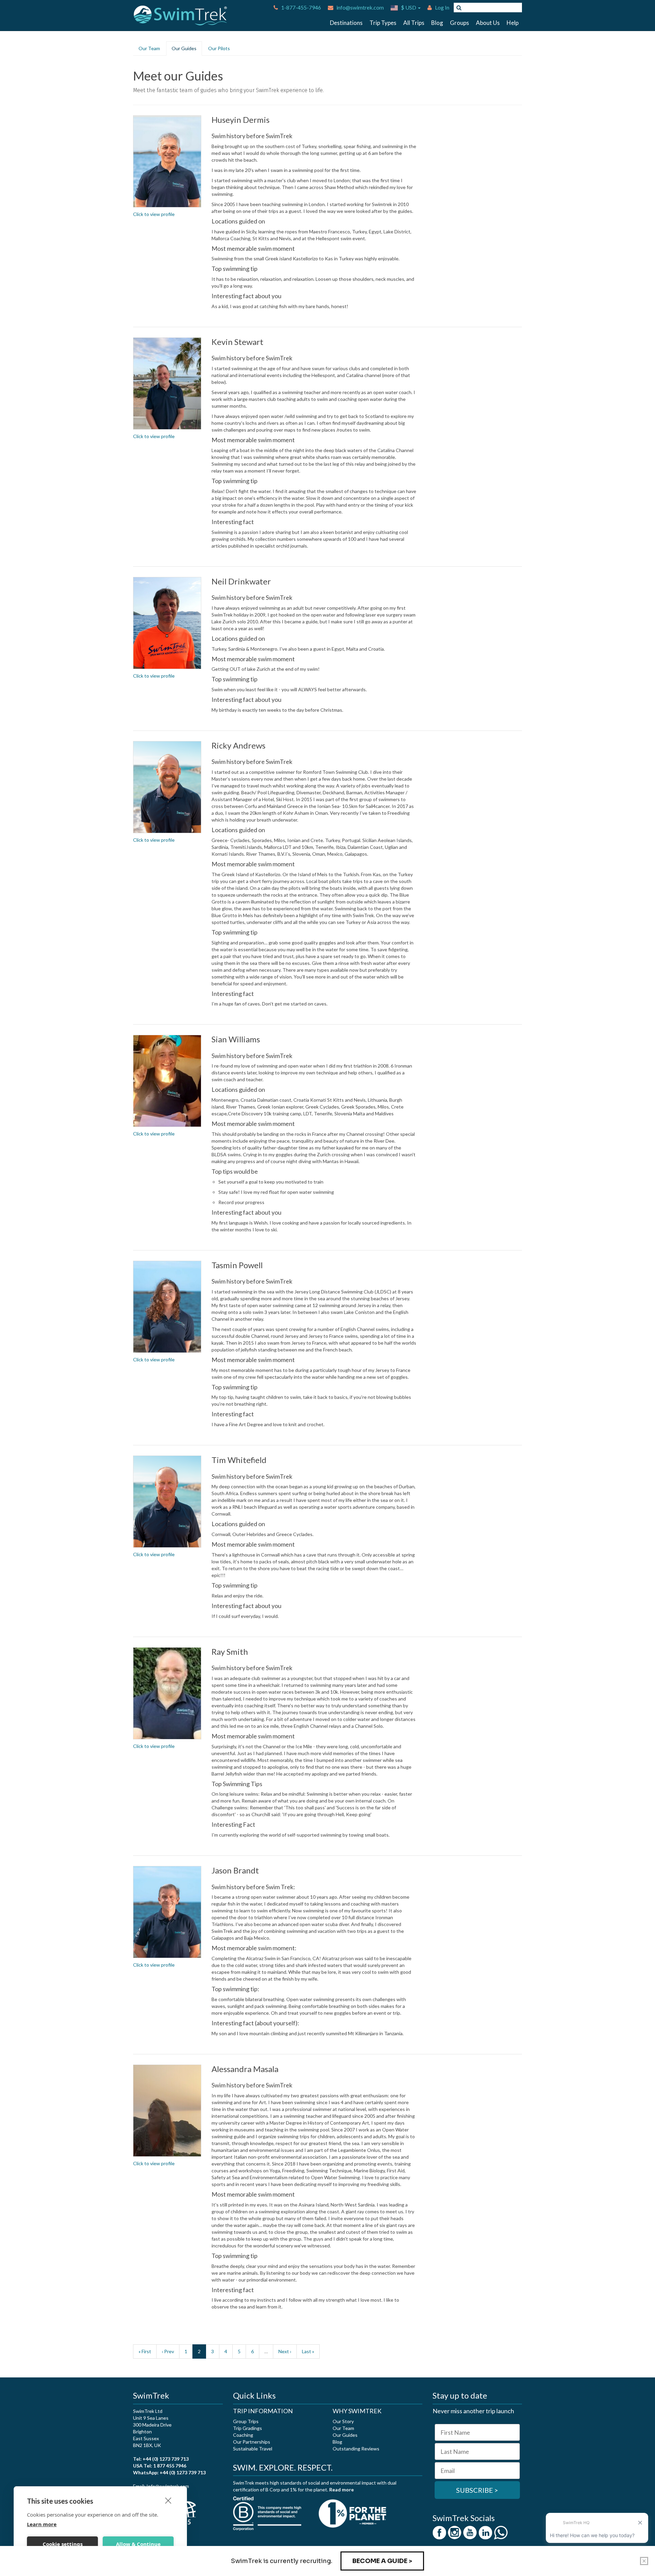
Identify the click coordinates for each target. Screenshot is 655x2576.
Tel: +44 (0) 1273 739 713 (161, 2459)
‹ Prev (168, 2351)
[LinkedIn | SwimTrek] (485, 2532)
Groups (460, 23)
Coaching (243, 2435)
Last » (308, 2351)
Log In (442, 7)
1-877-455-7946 (301, 7)
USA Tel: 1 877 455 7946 (160, 2466)
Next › (285, 2351)
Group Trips (246, 2421)
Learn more (42, 2524)
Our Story (343, 2421)
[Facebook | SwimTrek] (439, 2532)
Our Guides (184, 48)
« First (145, 2351)
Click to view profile (154, 214)
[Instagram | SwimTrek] (455, 2532)
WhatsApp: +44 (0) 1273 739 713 (169, 2472)
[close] (168, 2500)
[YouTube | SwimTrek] (470, 2532)
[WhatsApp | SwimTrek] (501, 2532)
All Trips (414, 23)
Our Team (149, 48)
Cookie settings (63, 2544)
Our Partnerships (252, 2442)
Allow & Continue (138, 2544)
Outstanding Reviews (356, 2449)
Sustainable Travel (253, 2449)
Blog (437, 23)
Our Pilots (219, 48)
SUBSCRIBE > (477, 2490)
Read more (341, 2490)
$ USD (409, 7)
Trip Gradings (248, 2428)
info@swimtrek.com (360, 7)
